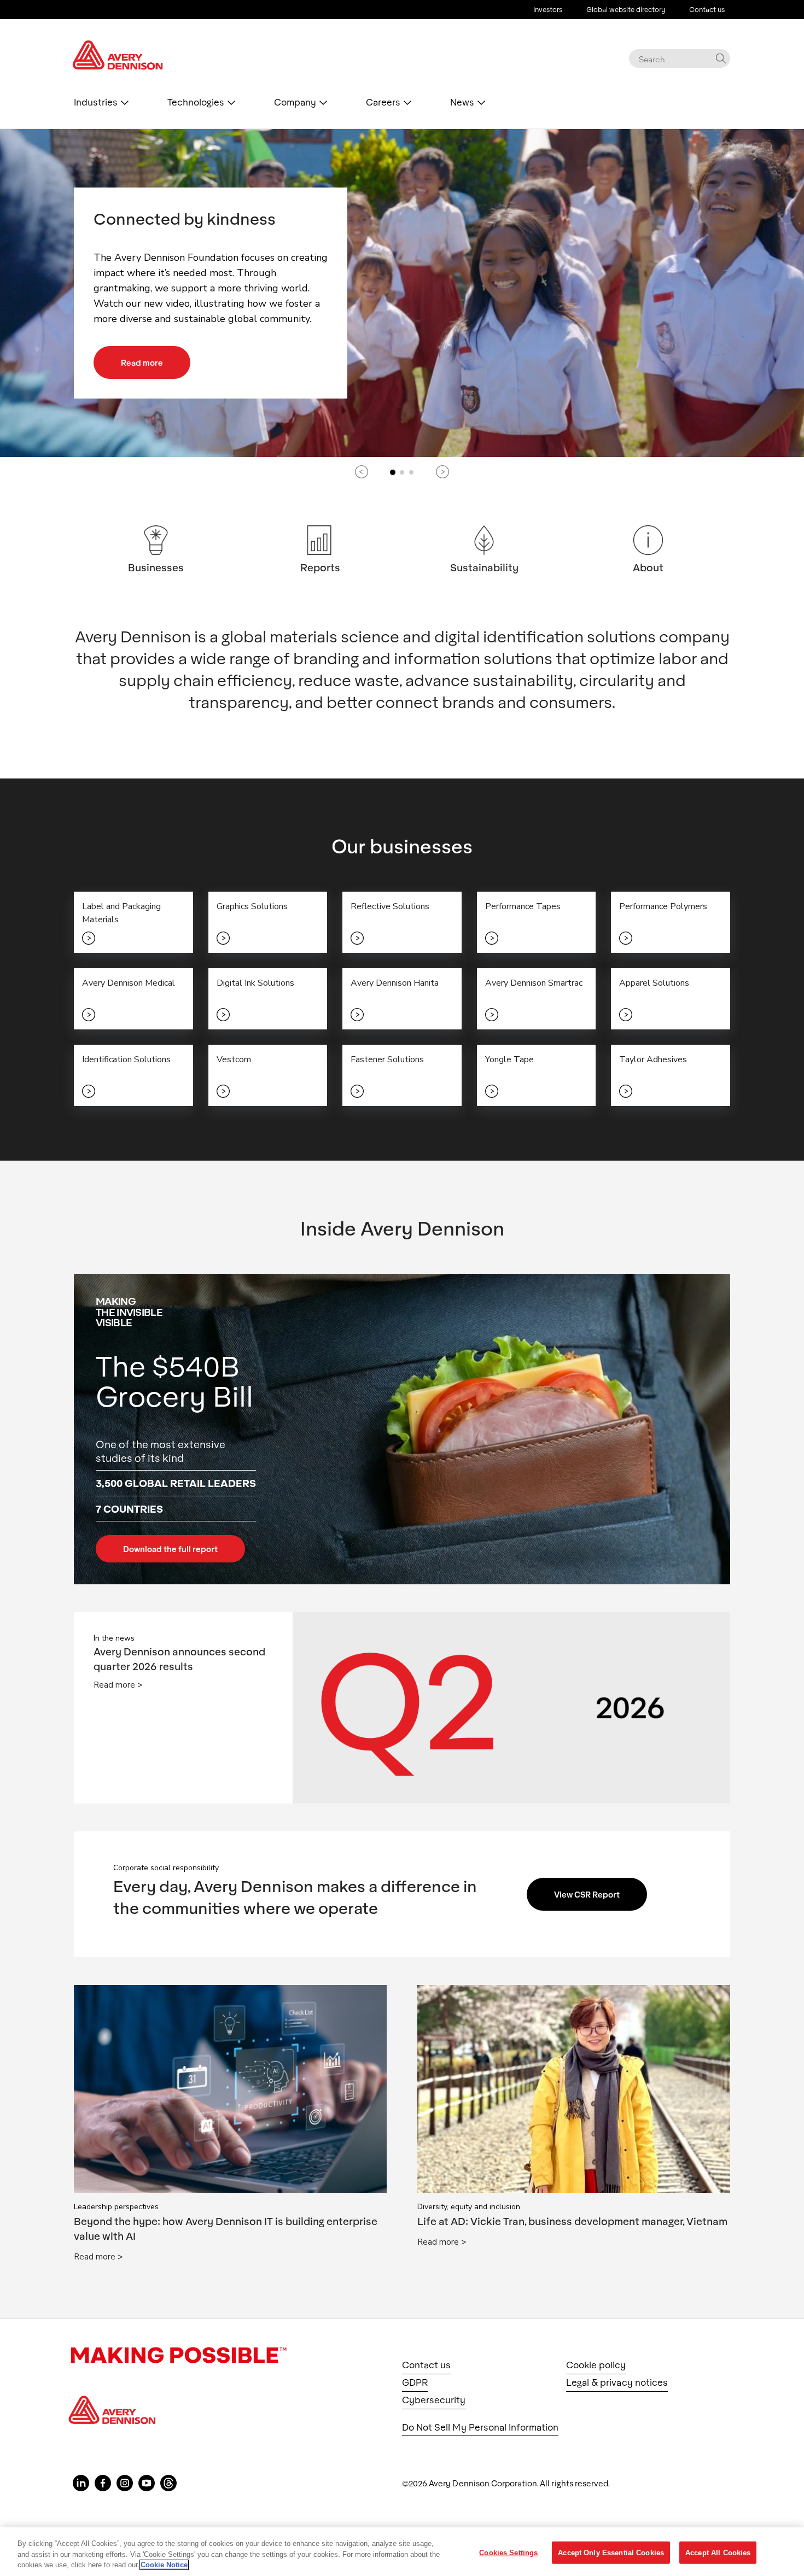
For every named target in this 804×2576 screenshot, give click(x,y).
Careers (383, 102)
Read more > (118, 1685)
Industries (96, 102)
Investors (548, 9)
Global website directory (626, 9)
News (462, 102)
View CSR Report (587, 1894)
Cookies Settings (508, 2552)
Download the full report (170, 1549)
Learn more (143, 381)
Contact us (707, 9)
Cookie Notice (164, 2565)
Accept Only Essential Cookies (611, 2552)
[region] (402, 2552)
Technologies (196, 102)
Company (295, 102)
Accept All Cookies (718, 2552)
